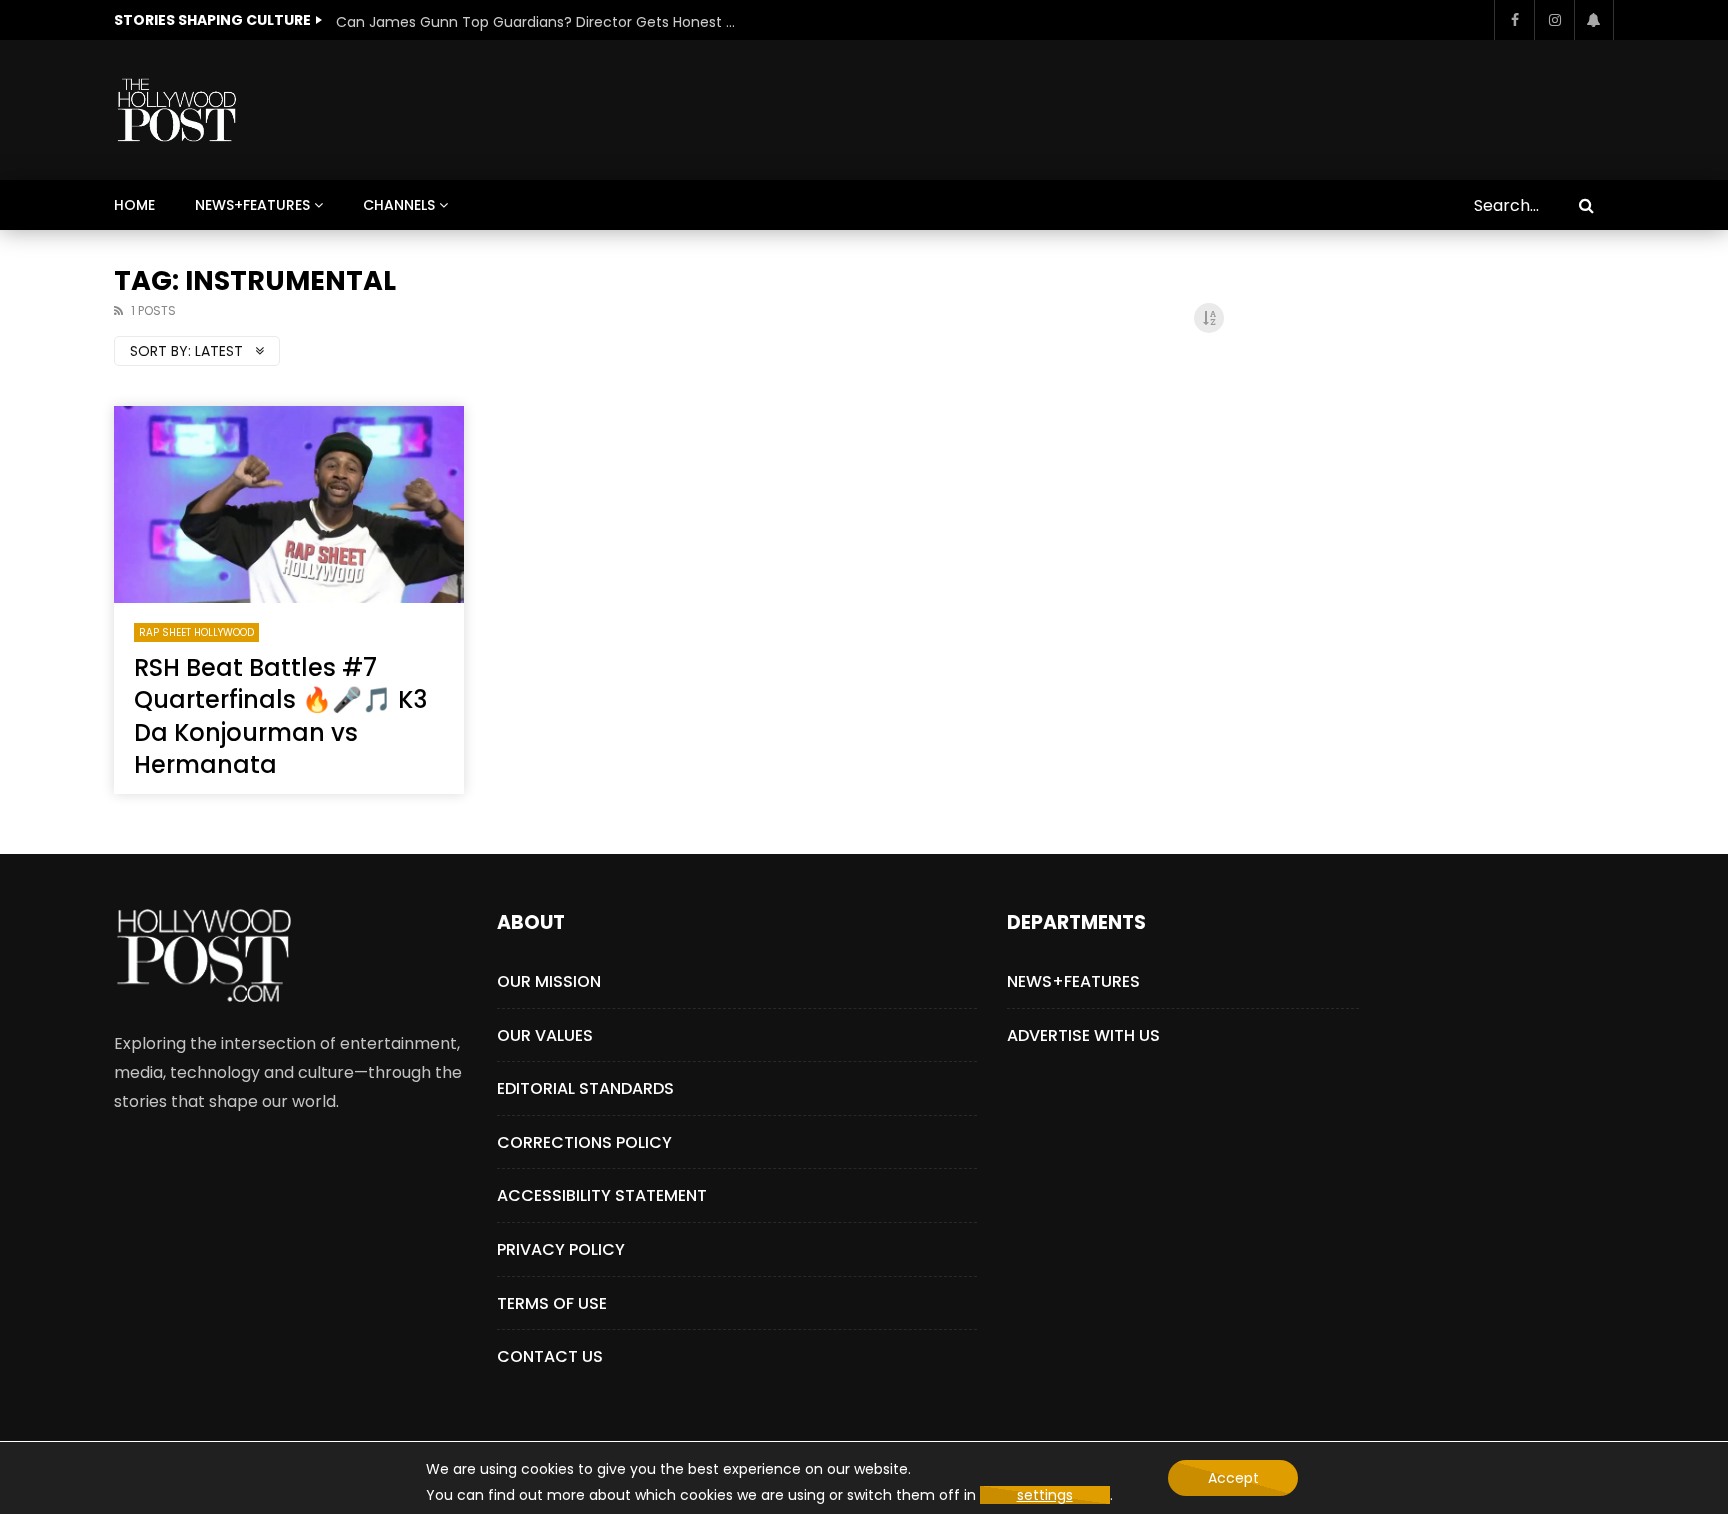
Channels (399, 205)
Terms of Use (552, 1303)
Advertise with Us (1083, 1035)
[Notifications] (1594, 20)
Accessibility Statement (602, 1195)
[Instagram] (1554, 20)
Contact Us (550, 1356)
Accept (1233, 1478)
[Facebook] (1514, 20)
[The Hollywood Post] (176, 110)
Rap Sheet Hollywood (196, 632)
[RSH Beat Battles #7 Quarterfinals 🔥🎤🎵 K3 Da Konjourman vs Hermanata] (289, 504)
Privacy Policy (561, 1249)
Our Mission (549, 981)
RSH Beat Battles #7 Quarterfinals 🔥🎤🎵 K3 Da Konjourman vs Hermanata (280, 716)
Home (134, 205)
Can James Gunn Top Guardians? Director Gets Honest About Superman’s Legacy (536, 22)
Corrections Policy (584, 1142)
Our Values (545, 1035)
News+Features (252, 205)
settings (1045, 1495)
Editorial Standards (585, 1088)
